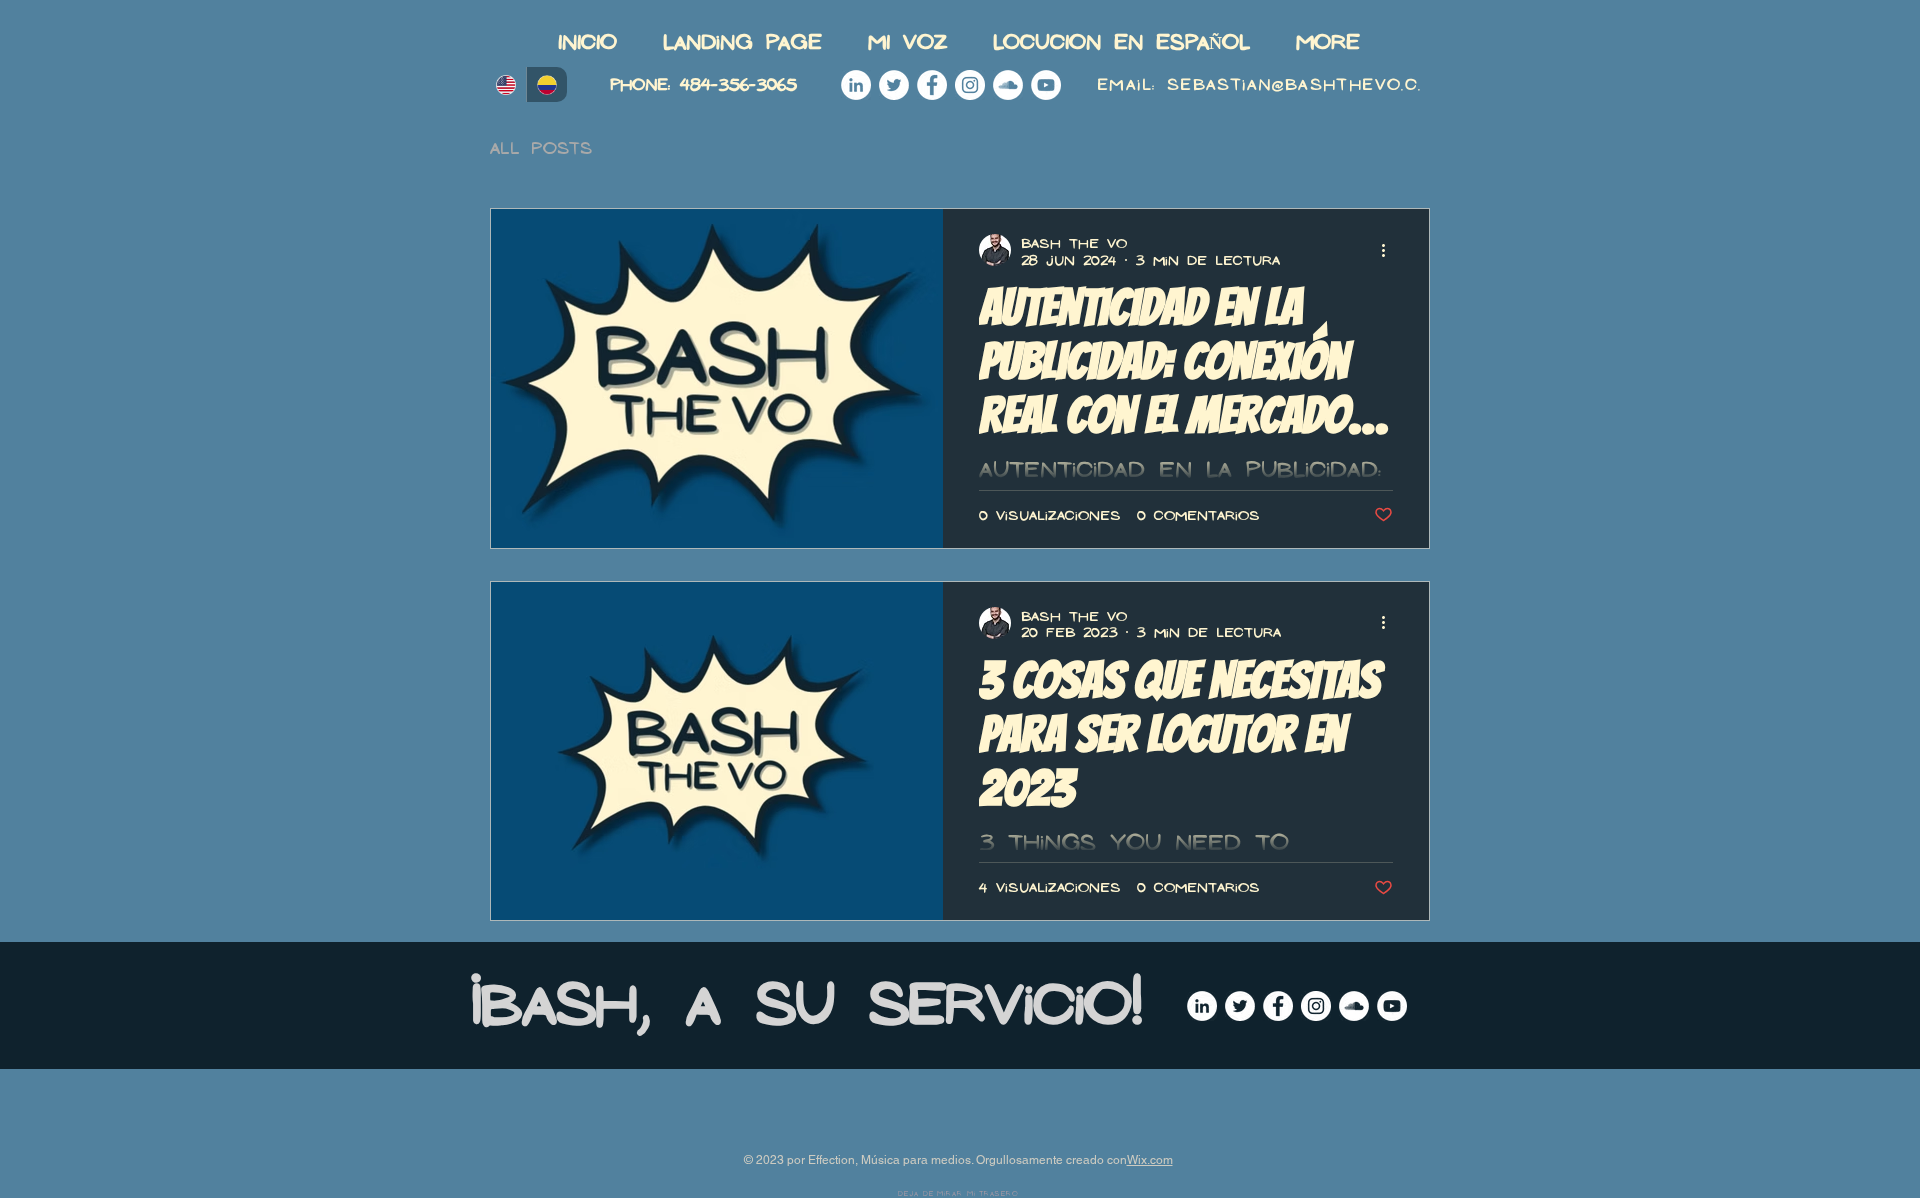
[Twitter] (894, 85)
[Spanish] (546, 84)
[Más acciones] (1390, 250)
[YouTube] (1046, 85)
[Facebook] (932, 85)
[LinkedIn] (856, 85)
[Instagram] (970, 85)
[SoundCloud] (1008, 85)
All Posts (541, 148)
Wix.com (1150, 1160)
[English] (506, 84)
